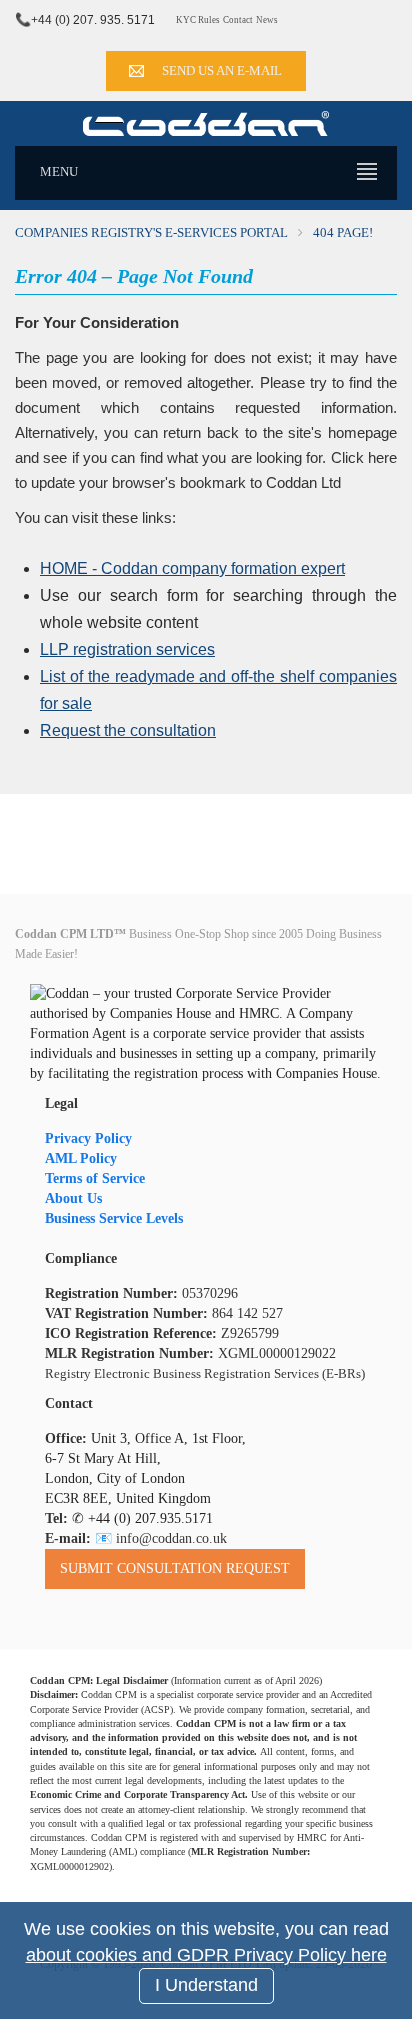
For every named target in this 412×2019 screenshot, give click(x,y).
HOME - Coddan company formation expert (192, 568)
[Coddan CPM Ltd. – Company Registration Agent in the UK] (206, 122)
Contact (238, 20)
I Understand (206, 1985)
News (267, 20)
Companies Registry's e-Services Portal (151, 232)
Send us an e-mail (222, 70)
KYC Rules (198, 20)
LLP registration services (127, 649)
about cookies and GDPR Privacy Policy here (206, 1955)
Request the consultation (128, 730)
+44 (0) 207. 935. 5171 (93, 20)
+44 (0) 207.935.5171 (150, 1518)
